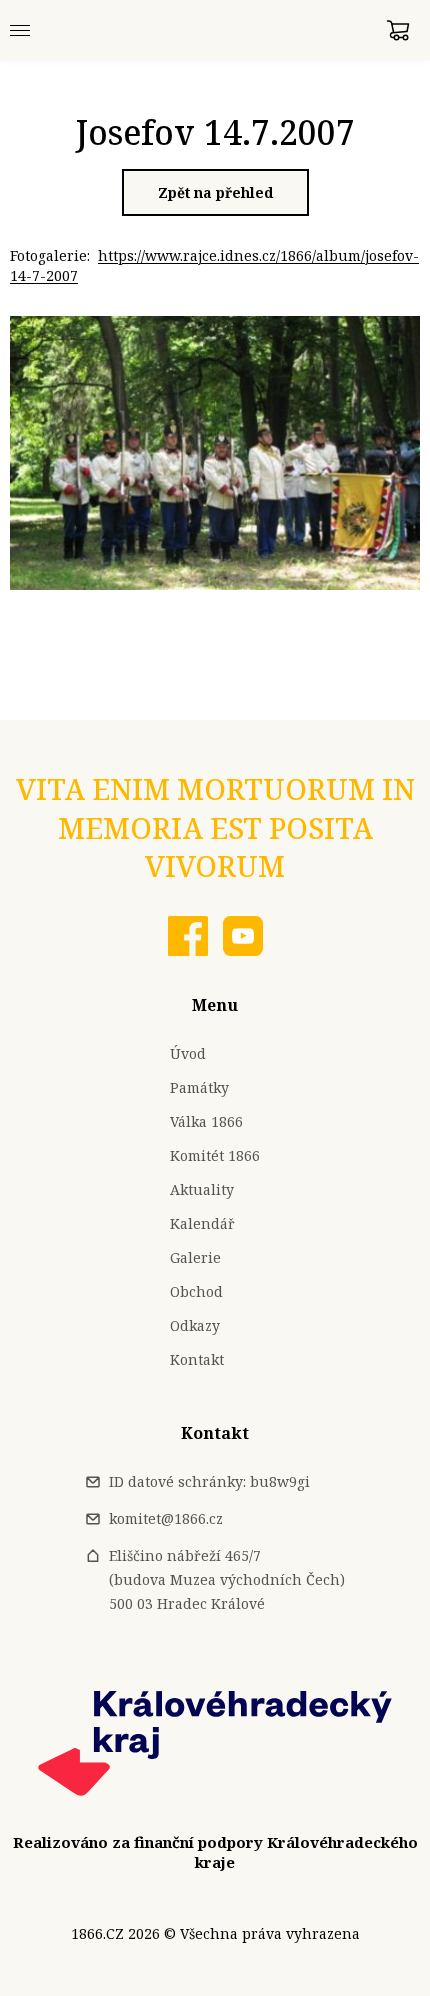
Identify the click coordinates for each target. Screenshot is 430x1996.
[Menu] (20, 30)
